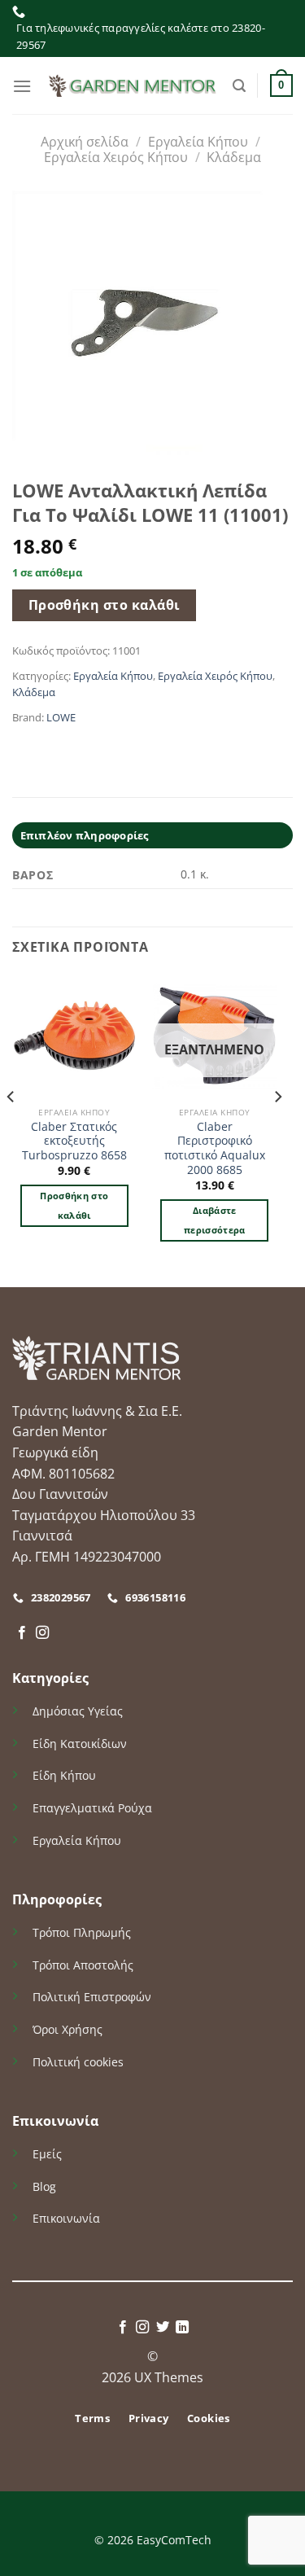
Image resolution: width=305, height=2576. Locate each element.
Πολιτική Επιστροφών (92, 1997)
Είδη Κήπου (64, 1775)
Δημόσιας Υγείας (78, 1711)
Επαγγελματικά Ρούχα (92, 1808)
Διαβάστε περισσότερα (215, 1220)
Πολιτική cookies (78, 2062)
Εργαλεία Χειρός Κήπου (116, 157)
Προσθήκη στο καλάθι (105, 605)
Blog (44, 2186)
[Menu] (22, 86)
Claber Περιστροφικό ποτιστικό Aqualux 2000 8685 (215, 1148)
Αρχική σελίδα (85, 142)
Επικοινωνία (66, 2218)
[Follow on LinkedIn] (182, 2328)
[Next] (277, 1129)
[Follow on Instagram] (42, 1633)
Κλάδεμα (234, 157)
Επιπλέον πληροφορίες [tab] (85, 835)
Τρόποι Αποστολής (83, 1965)
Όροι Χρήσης (68, 2029)
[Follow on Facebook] (22, 1633)
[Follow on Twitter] (163, 2328)
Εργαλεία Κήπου (198, 142)
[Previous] (11, 1129)
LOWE (61, 717)
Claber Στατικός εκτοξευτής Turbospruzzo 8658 (74, 1141)
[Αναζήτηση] (239, 86)
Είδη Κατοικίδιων (80, 1744)
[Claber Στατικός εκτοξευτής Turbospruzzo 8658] (74, 1036)
